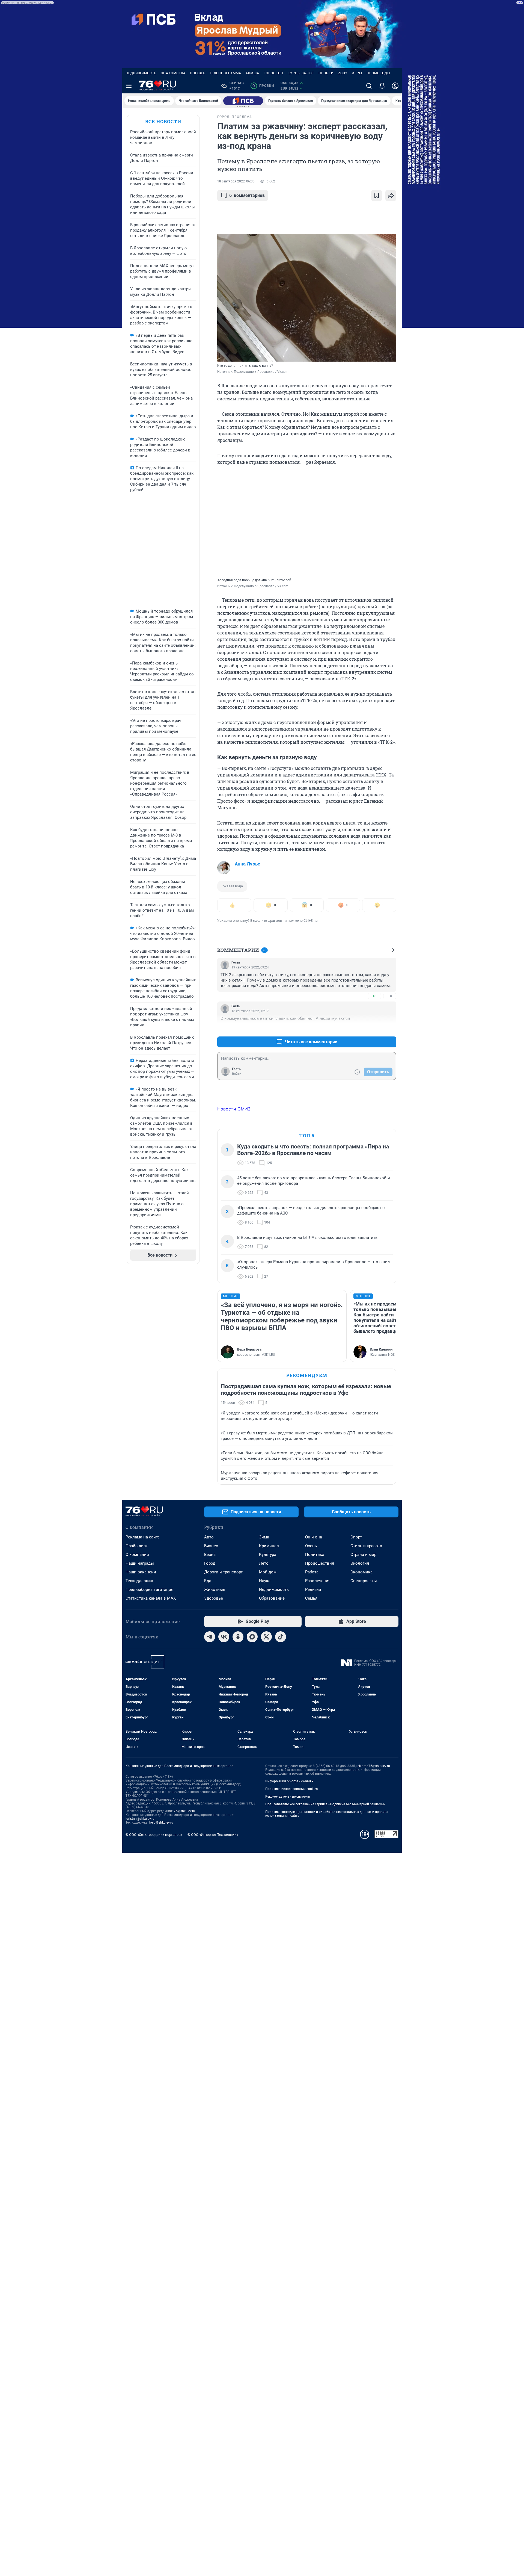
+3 (374, 996)
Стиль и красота (366, 1546)
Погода (197, 73)
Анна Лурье (247, 864)
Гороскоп (273, 73)
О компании (137, 1555)
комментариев (247, 195)
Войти (237, 1074)
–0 (390, 996)
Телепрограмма (225, 73)
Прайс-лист (137, 1546)
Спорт (356, 1537)
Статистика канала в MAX (151, 1598)
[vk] (224, 1637)
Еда (208, 1581)
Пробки (326, 73)
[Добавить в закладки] (377, 196)
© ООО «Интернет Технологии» (213, 1835)
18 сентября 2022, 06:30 (236, 181)
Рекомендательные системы (288, 1797)
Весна (210, 1555)
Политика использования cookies (291, 1789)
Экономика (361, 1572)
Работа (312, 1572)
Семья (311, 1598)
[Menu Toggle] (129, 86)
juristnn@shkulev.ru (140, 1819)
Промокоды (378, 73)
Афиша (252, 73)
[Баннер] (243, 101)
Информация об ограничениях (289, 1781)
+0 (374, 1029)
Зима (264, 1537)
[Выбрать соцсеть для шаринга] (391, 196)
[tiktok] (281, 1637)
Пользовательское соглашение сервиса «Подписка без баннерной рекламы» (325, 1804)
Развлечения (318, 1581)
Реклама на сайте (143, 1537)
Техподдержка (139, 1581)
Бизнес (211, 1546)
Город (210, 1563)
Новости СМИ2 (234, 1109)
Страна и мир (363, 1555)
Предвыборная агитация (149, 1590)
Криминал (269, 1546)
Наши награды (140, 1563)
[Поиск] (369, 86)
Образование (272, 1598)
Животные (215, 1590)
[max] (252, 1637)
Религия (313, 1590)
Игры (357, 73)
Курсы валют (301, 73)
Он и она (314, 1537)
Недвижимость (141, 73)
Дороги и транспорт (223, 1572)
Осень (311, 1546)
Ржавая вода (232, 886)
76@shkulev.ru (184, 1811)
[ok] (238, 1637)
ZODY (343, 73)
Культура (268, 1555)
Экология (360, 1563)
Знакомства (173, 73)
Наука (265, 1581)
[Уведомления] (382, 86)
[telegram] (210, 1637)
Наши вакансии (141, 1572)
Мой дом (268, 1572)
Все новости (163, 121)
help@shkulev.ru (161, 1822)
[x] (266, 1637)
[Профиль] (395, 86)
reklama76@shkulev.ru (373, 1766)
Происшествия (320, 1563)
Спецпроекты (364, 1581)
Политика (315, 1555)
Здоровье (214, 1598)
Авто (209, 1537)
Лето (264, 1563)
